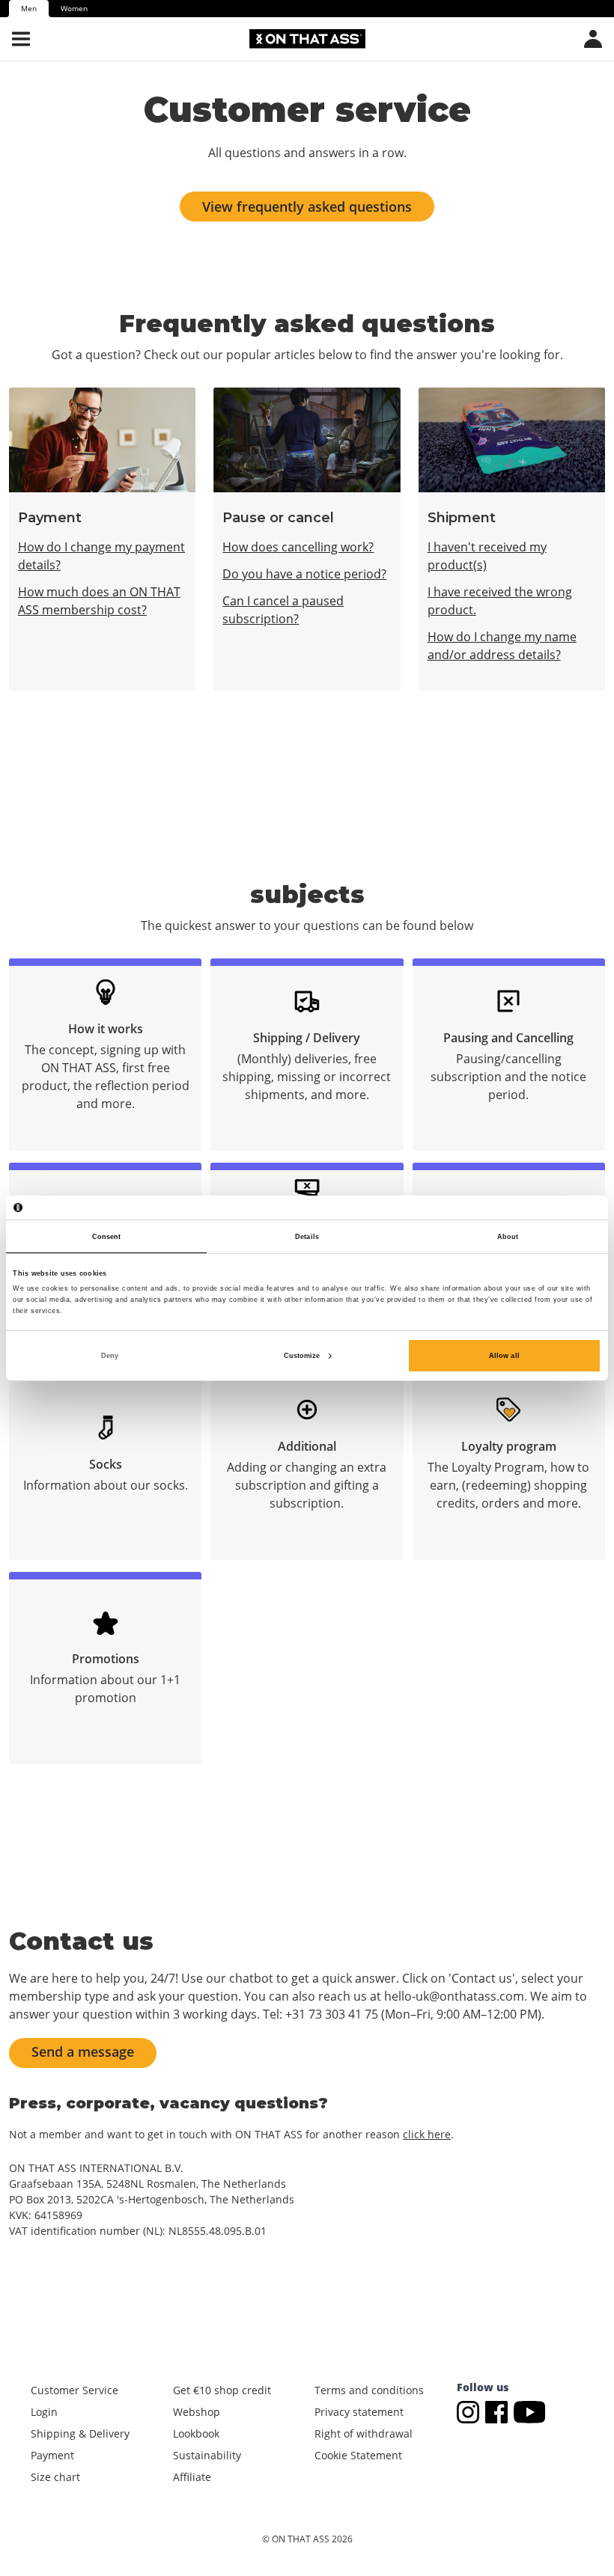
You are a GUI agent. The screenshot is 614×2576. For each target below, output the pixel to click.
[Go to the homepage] (307, 39)
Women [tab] (74, 8)
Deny (110, 1356)
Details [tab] (307, 1237)
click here (427, 2134)
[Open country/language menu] (593, 39)
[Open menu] (21, 39)
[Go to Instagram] (471, 2411)
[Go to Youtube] (530, 2411)
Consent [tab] (107, 1237)
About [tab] (508, 1237)
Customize (302, 1356)
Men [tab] (29, 8)
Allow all (504, 1356)
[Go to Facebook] (499, 2411)
